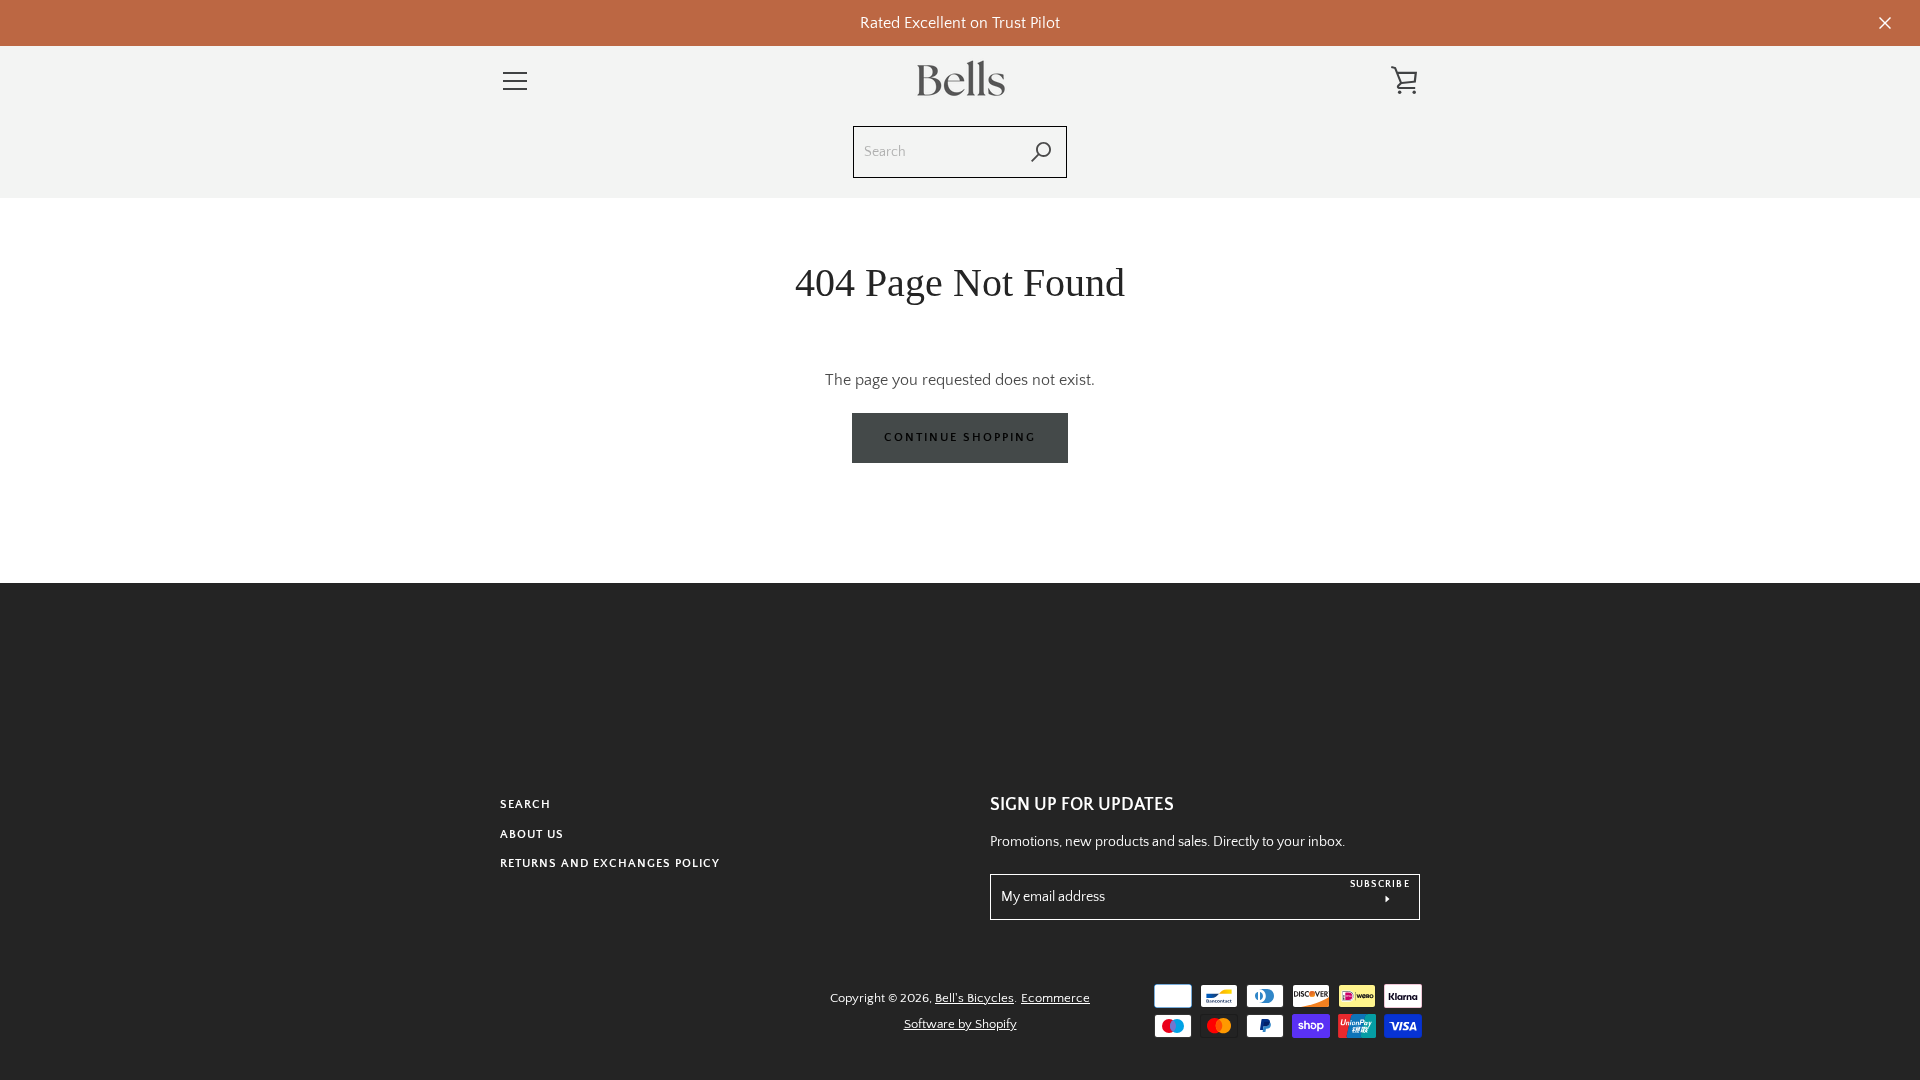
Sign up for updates (1082, 805)
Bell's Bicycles (974, 998)
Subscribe (1380, 884)
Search (525, 804)
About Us (532, 834)
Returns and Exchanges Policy (610, 863)
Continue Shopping (960, 437)
